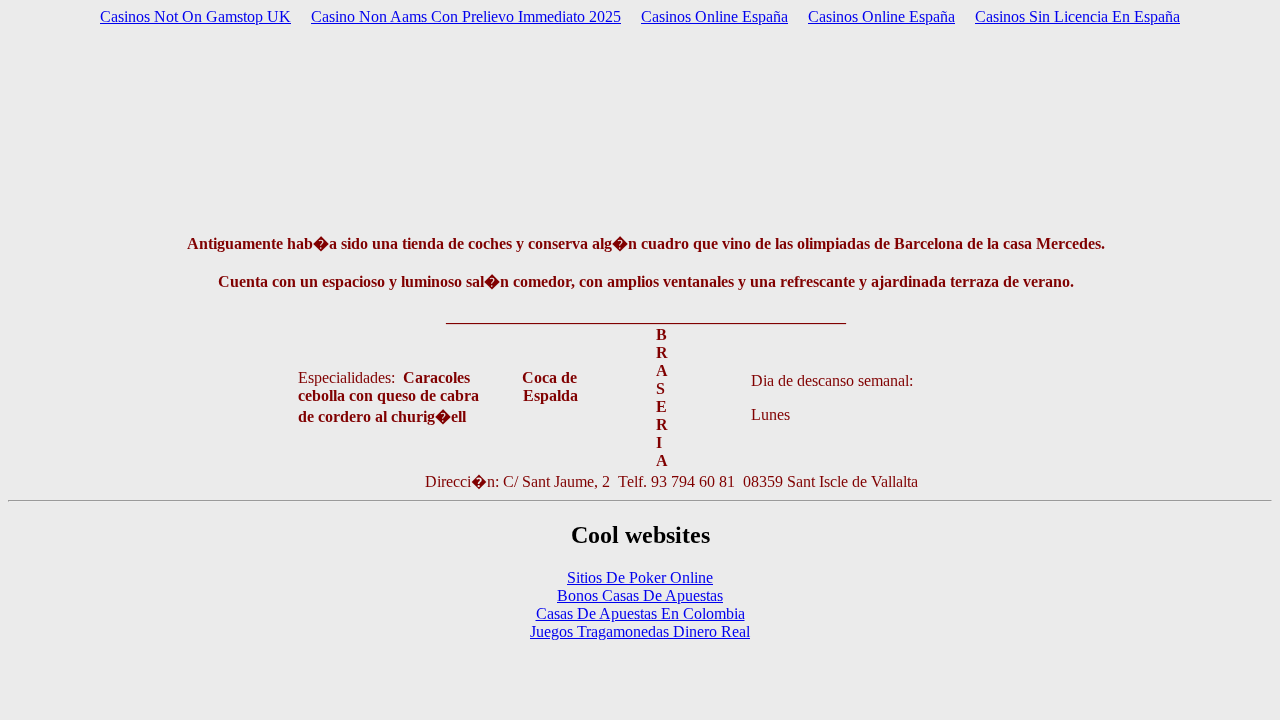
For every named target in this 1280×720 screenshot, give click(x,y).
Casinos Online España (714, 16)
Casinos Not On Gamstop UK (195, 16)
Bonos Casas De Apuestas (640, 595)
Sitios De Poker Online (640, 577)
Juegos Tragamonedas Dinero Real (640, 631)
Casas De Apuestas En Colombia (640, 613)
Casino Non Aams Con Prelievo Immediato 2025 (466, 16)
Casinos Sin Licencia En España (1077, 16)
